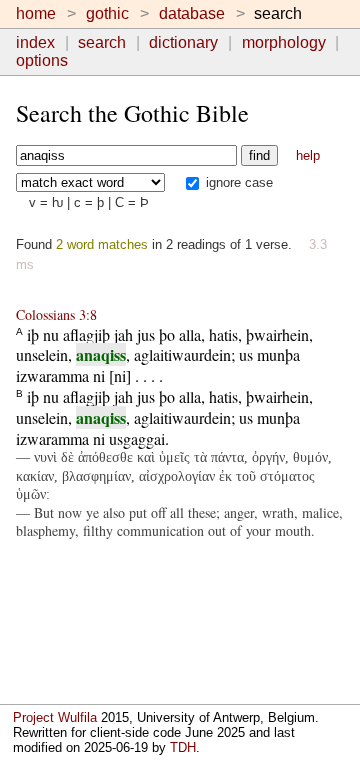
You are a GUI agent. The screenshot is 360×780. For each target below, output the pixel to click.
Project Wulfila (55, 717)
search (102, 42)
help (308, 155)
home (36, 13)
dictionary (183, 42)
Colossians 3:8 (56, 314)
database (192, 13)
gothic (107, 13)
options (42, 60)
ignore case (237, 182)
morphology (284, 42)
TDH (183, 747)
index (35, 42)
